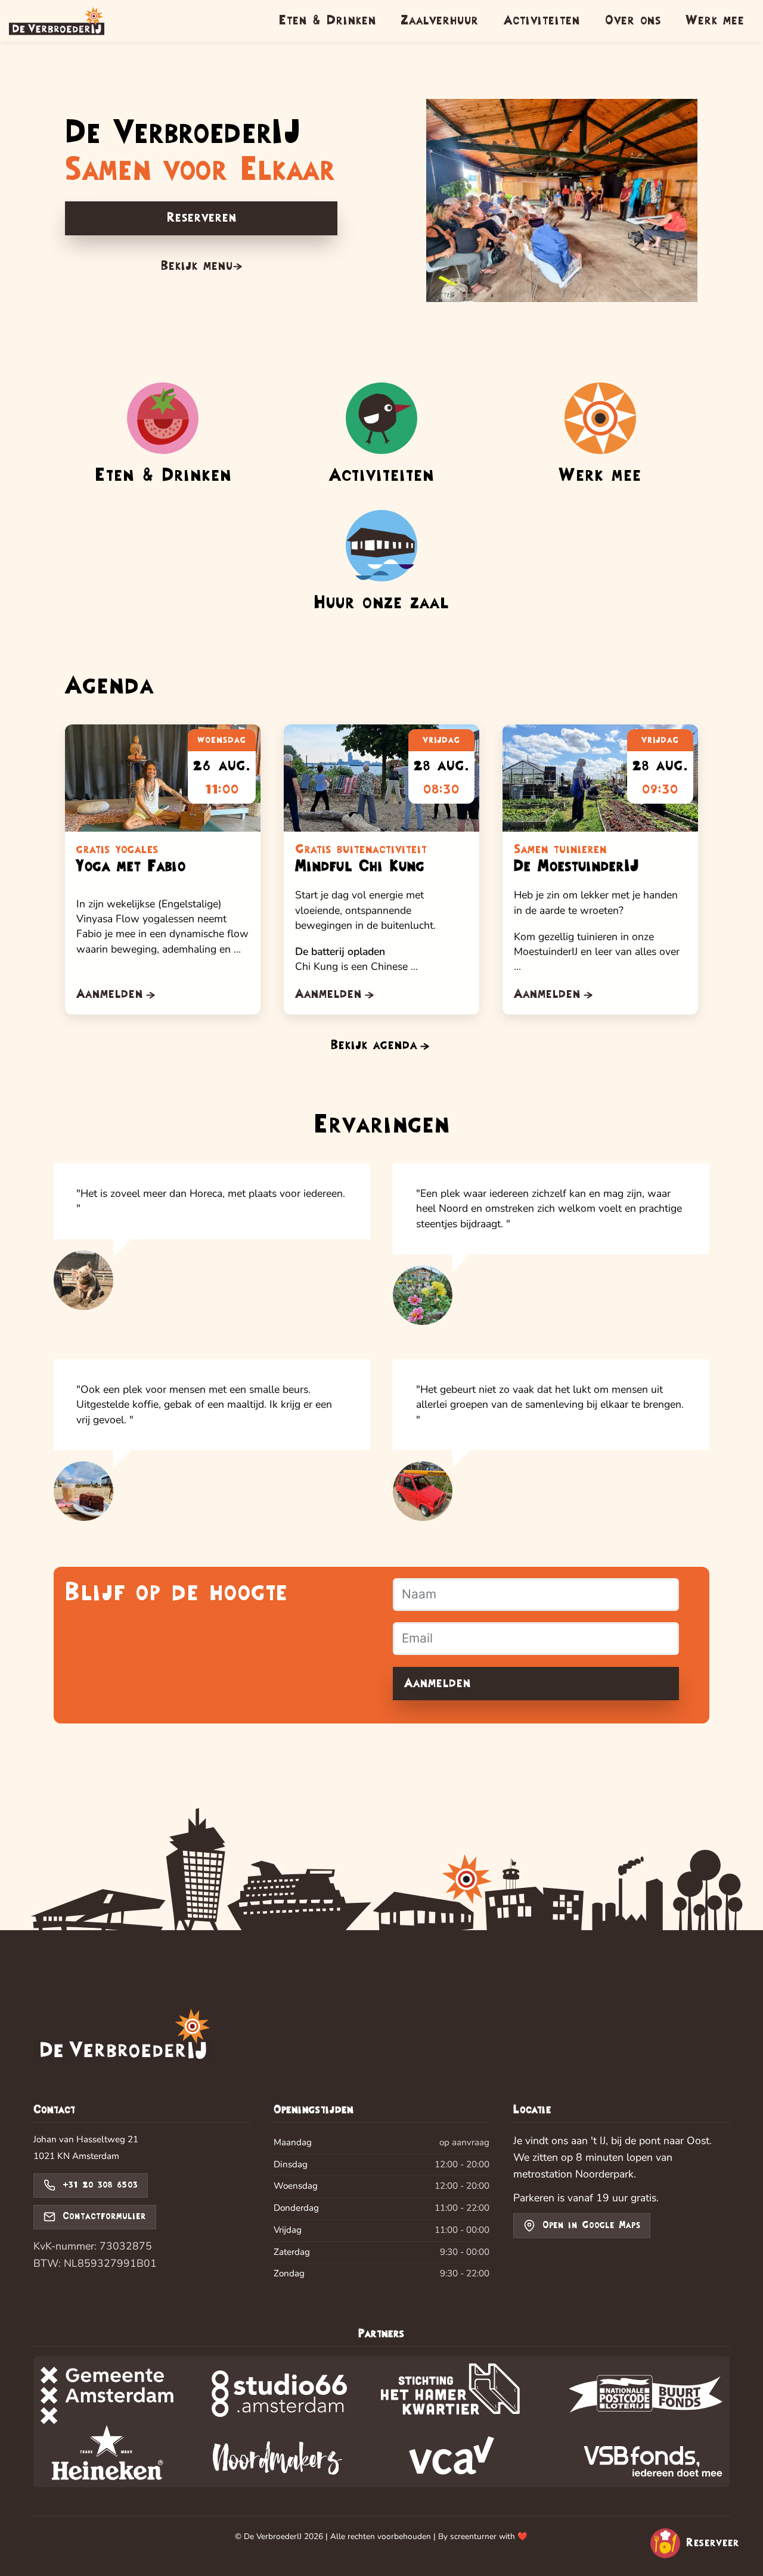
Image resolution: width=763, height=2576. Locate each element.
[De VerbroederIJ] (123, 2037)
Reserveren (201, 218)
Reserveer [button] (713, 2543)
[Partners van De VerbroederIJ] (381, 2422)
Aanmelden (438, 1683)
